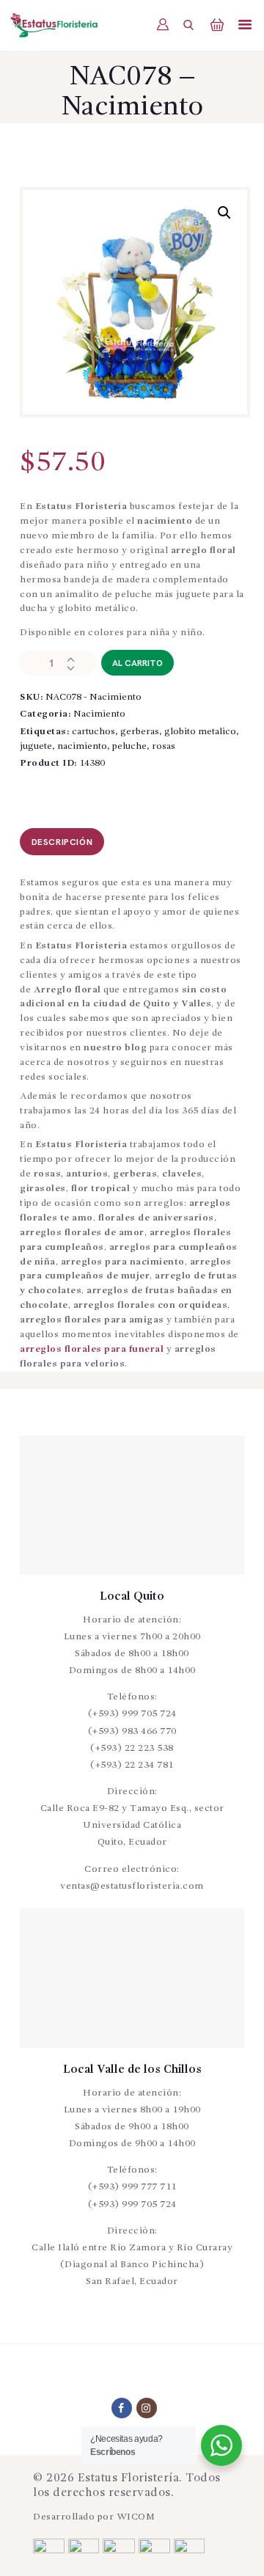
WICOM (136, 2517)
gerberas (140, 732)
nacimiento (82, 746)
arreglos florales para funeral (92, 1349)
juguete (36, 746)
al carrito (137, 663)
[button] (224, 213)
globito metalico (200, 732)
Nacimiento (99, 714)
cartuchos (93, 732)
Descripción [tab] (62, 842)
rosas (164, 746)
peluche (129, 746)
